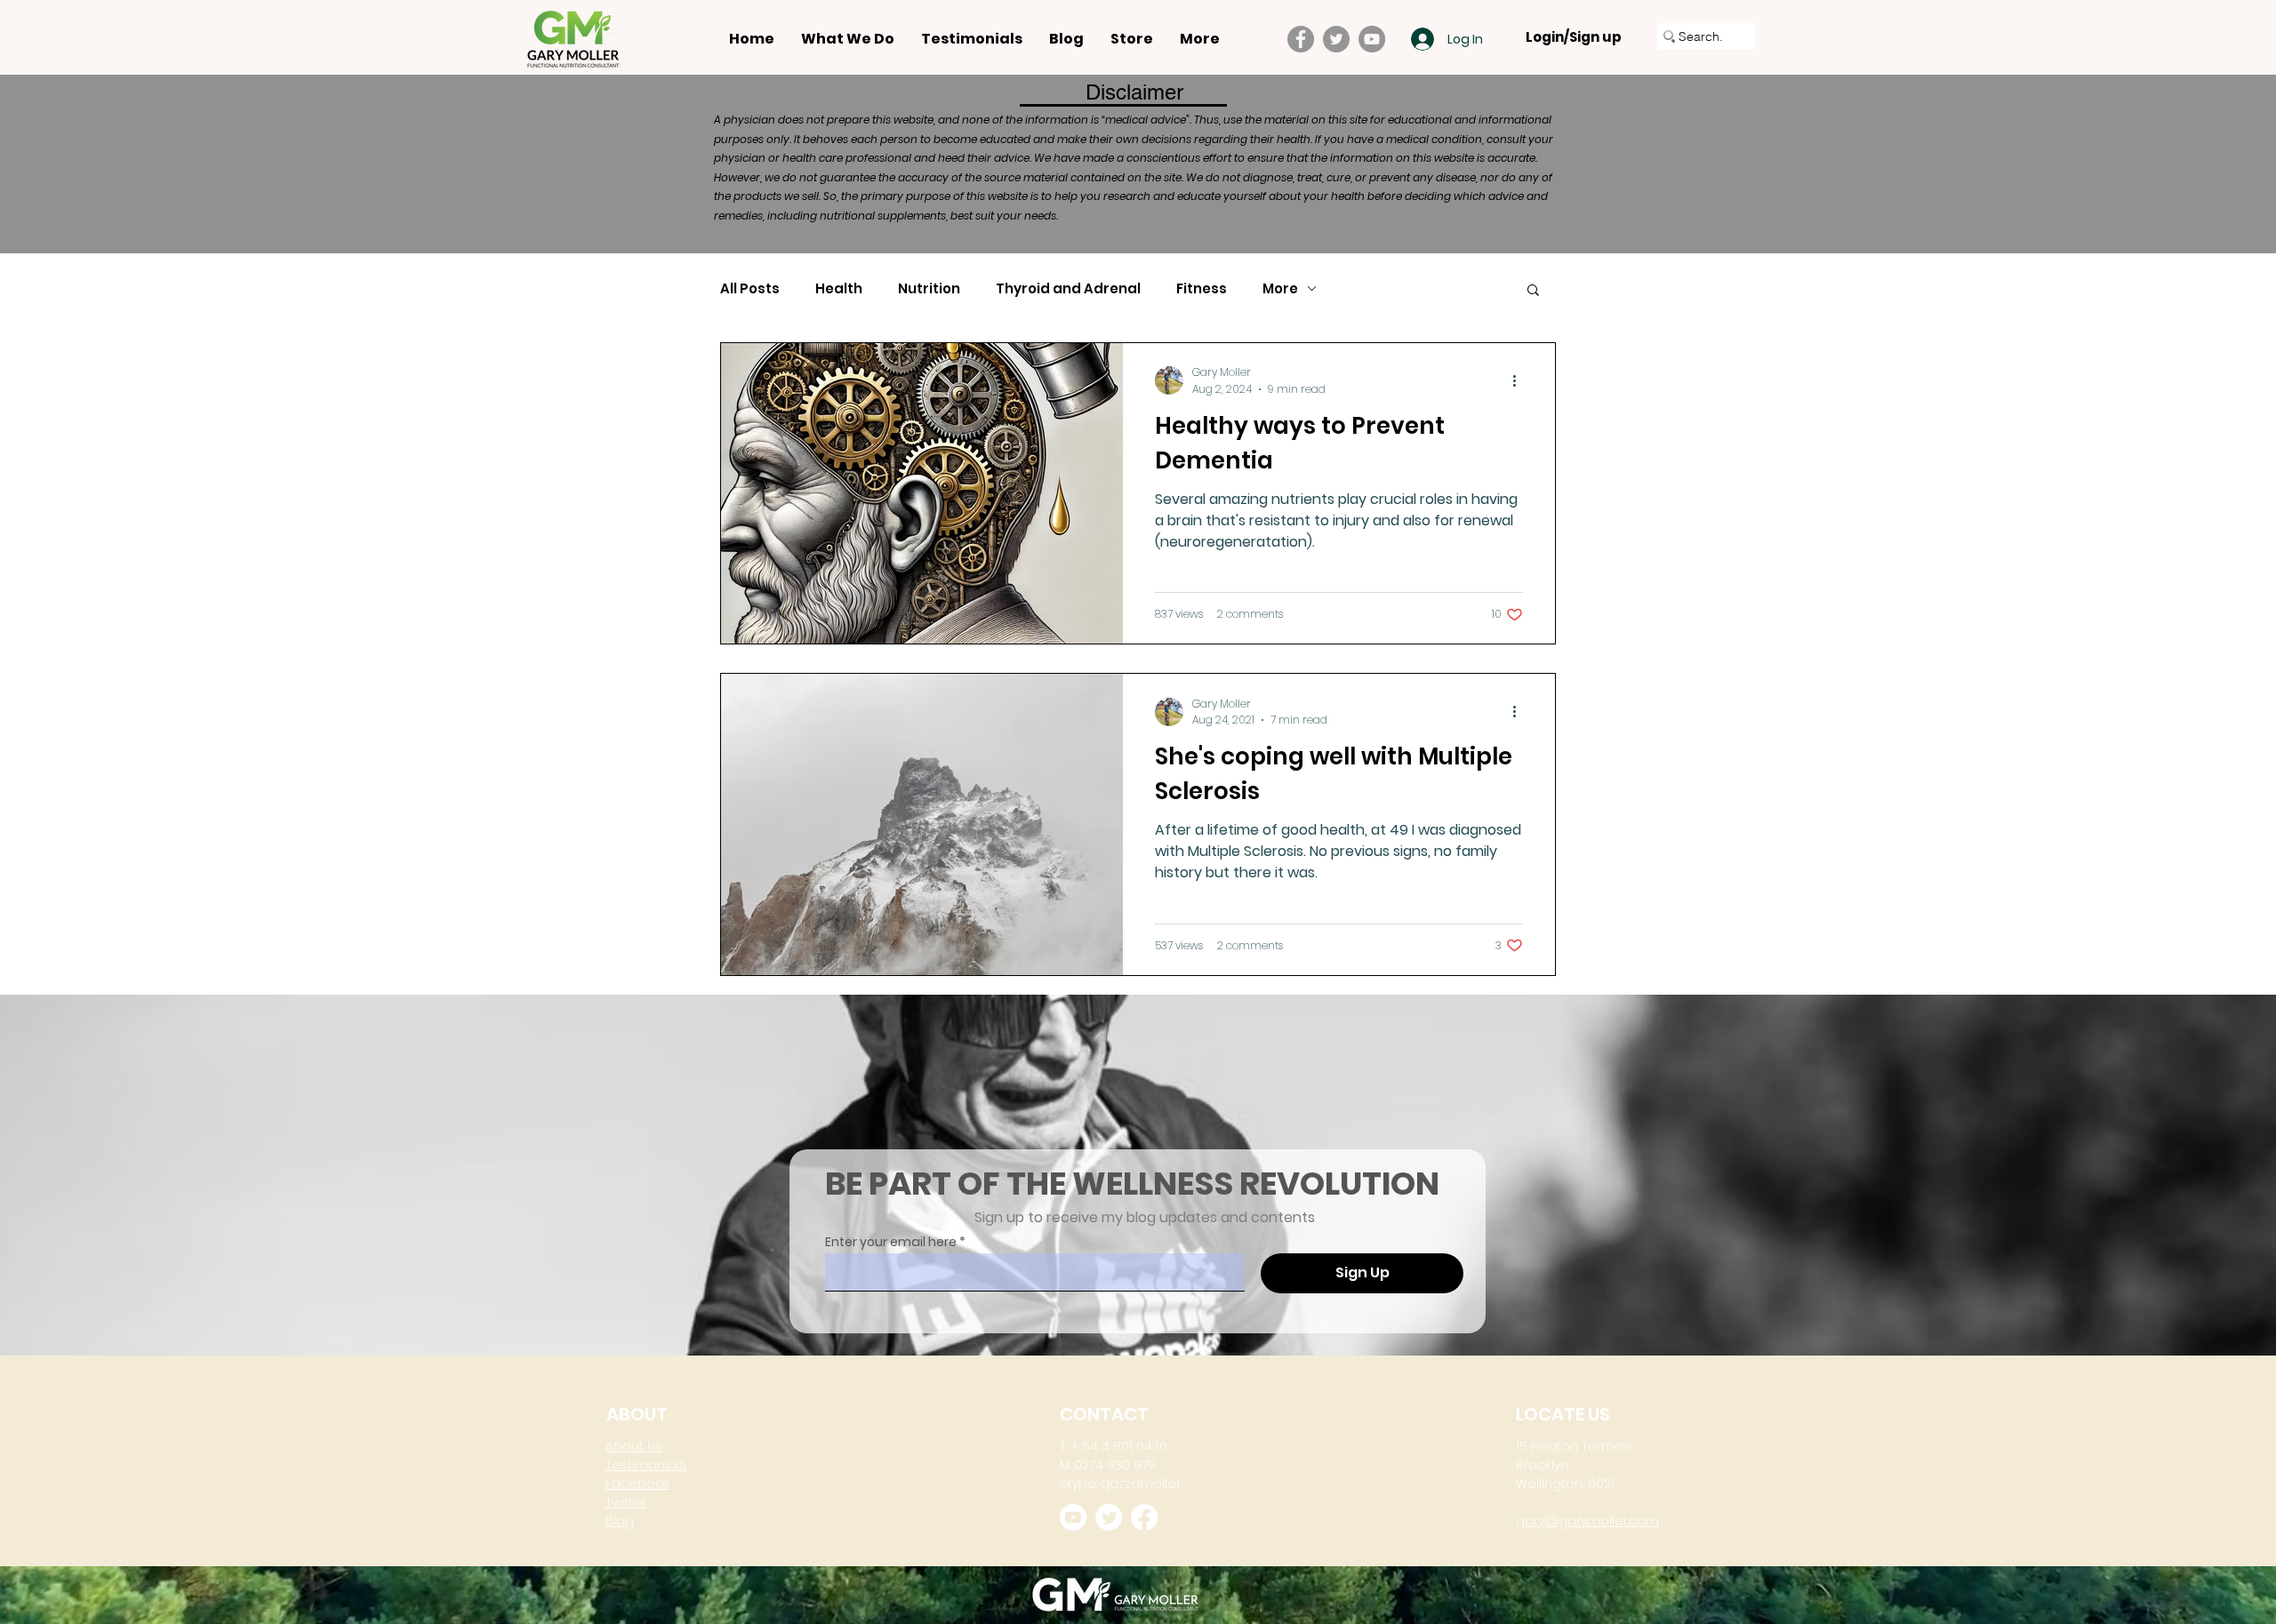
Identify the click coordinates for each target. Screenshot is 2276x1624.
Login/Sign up (1574, 37)
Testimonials (646, 1465)
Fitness (1202, 289)
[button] (1533, 291)
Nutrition (929, 289)
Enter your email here (891, 1242)
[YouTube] (1372, 39)
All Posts (750, 289)
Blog (620, 1521)
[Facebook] (1301, 39)
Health (839, 289)
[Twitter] (1336, 39)
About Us (634, 1446)
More (1280, 289)
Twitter (626, 1502)
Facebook (637, 1484)
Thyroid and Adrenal (1068, 289)
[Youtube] (1073, 1517)
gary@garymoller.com (1587, 1521)
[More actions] (1520, 380)
